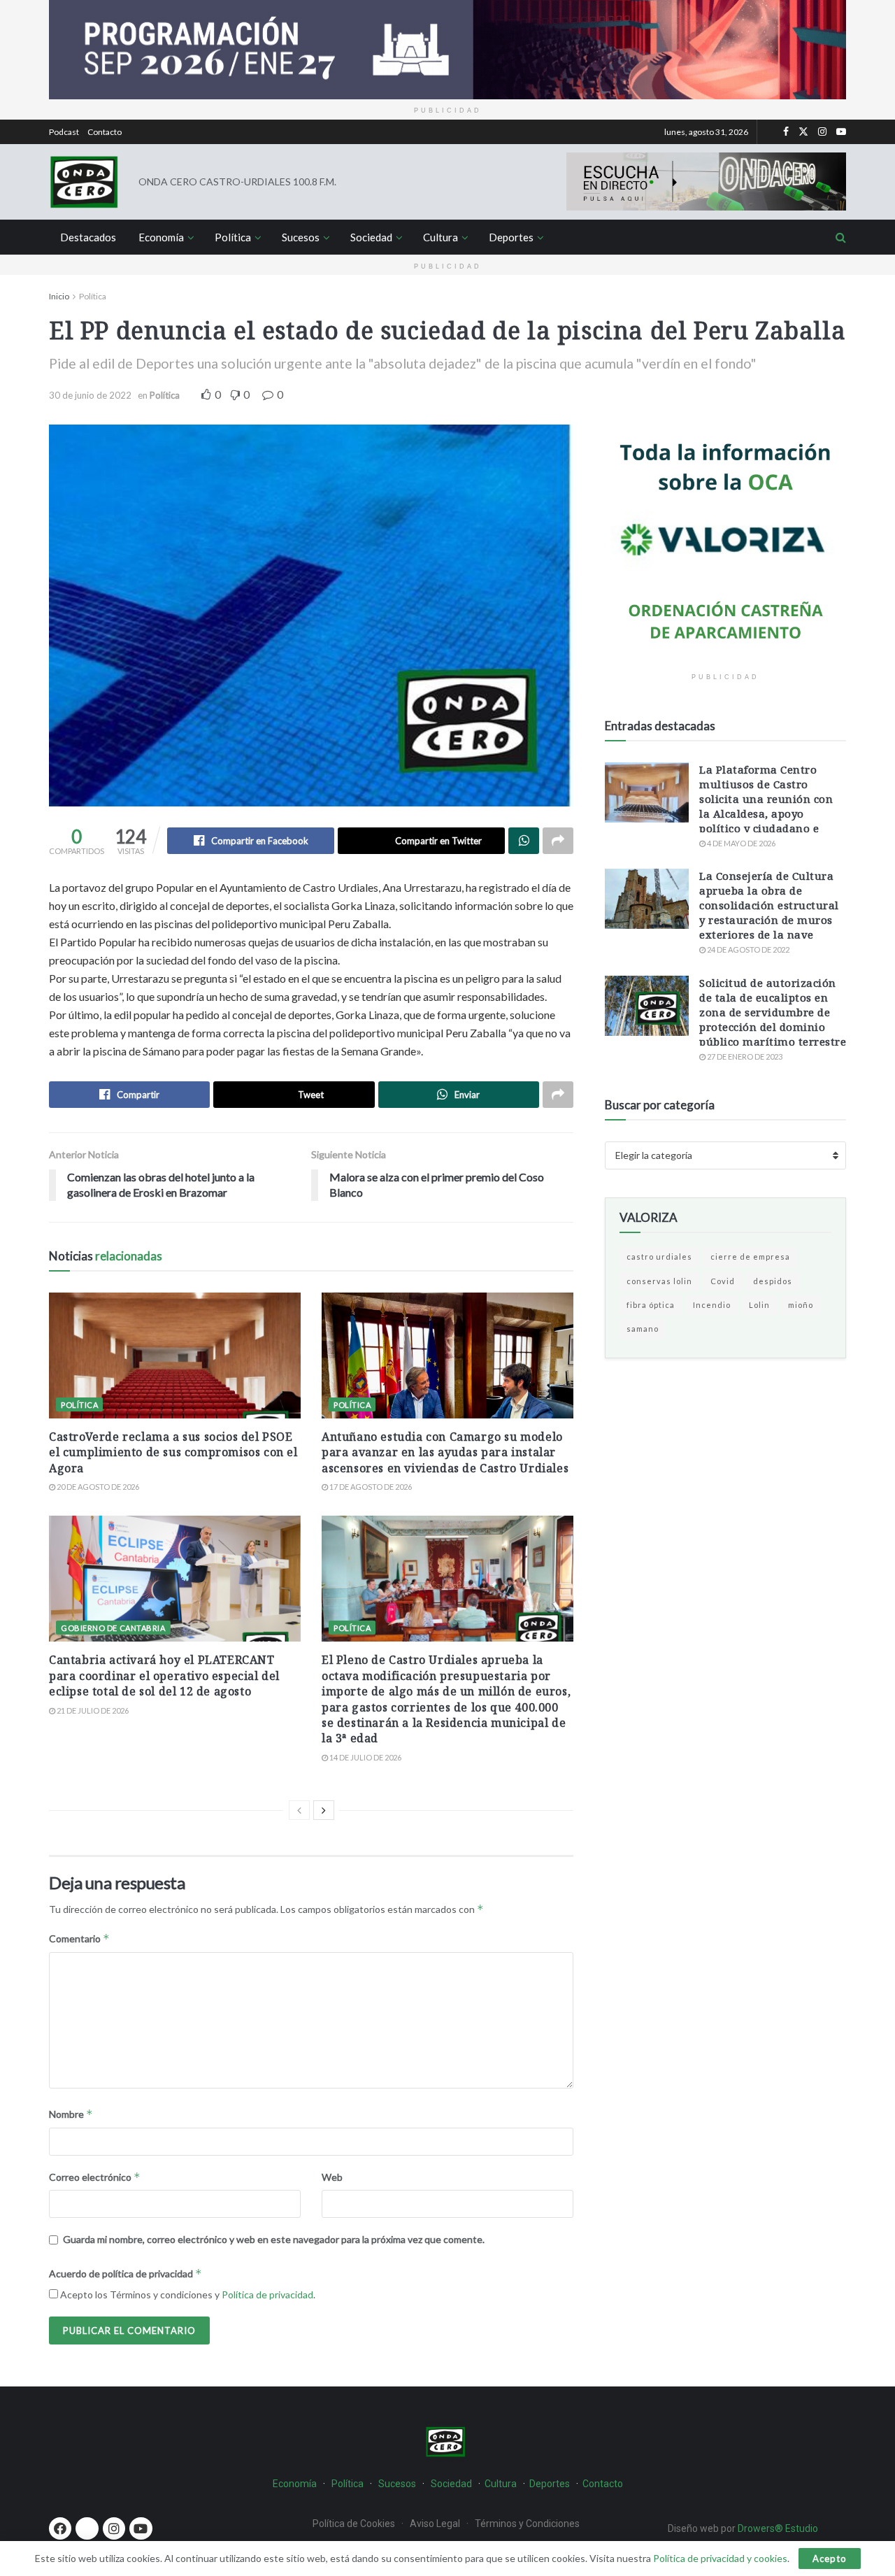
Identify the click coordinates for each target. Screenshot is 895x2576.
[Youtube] (141, 2528)
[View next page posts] (324, 1810)
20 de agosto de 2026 (97, 1487)
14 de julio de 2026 (365, 1757)
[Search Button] (841, 237)
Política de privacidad (267, 2294)
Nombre (71, 2114)
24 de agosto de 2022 (747, 949)
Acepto (830, 2559)
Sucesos (301, 237)
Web (332, 2177)
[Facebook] (60, 2528)
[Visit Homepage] (84, 182)
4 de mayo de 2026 (740, 843)
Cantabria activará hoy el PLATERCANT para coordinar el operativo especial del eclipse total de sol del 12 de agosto (164, 1675)
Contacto (105, 132)
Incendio (712, 1305)
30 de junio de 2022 (90, 395)
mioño (801, 1305)
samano (643, 1329)
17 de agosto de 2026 (370, 1487)
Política (233, 237)
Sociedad (371, 237)
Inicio (59, 296)
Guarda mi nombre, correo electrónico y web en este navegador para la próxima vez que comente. (274, 2239)
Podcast (64, 132)
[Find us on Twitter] (803, 132)
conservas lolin (659, 1281)
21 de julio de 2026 (92, 1710)
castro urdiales (659, 1257)
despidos (773, 1281)
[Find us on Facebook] (786, 132)
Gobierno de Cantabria (113, 1628)
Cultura (441, 237)
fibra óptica (651, 1305)
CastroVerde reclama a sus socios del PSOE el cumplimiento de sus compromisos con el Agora (173, 1452)
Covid (723, 1281)
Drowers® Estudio (779, 2528)
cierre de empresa (750, 1257)
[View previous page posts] (299, 1810)
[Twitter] (87, 2528)
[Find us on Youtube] (841, 132)
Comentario (79, 1938)
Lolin (759, 1305)
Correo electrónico (95, 2177)
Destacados (88, 237)
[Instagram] (114, 2528)
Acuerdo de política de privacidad (126, 2273)
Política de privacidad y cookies (720, 2558)
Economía (161, 237)
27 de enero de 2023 (744, 1056)
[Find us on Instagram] (822, 132)
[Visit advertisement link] (447, 50)
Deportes (511, 237)
